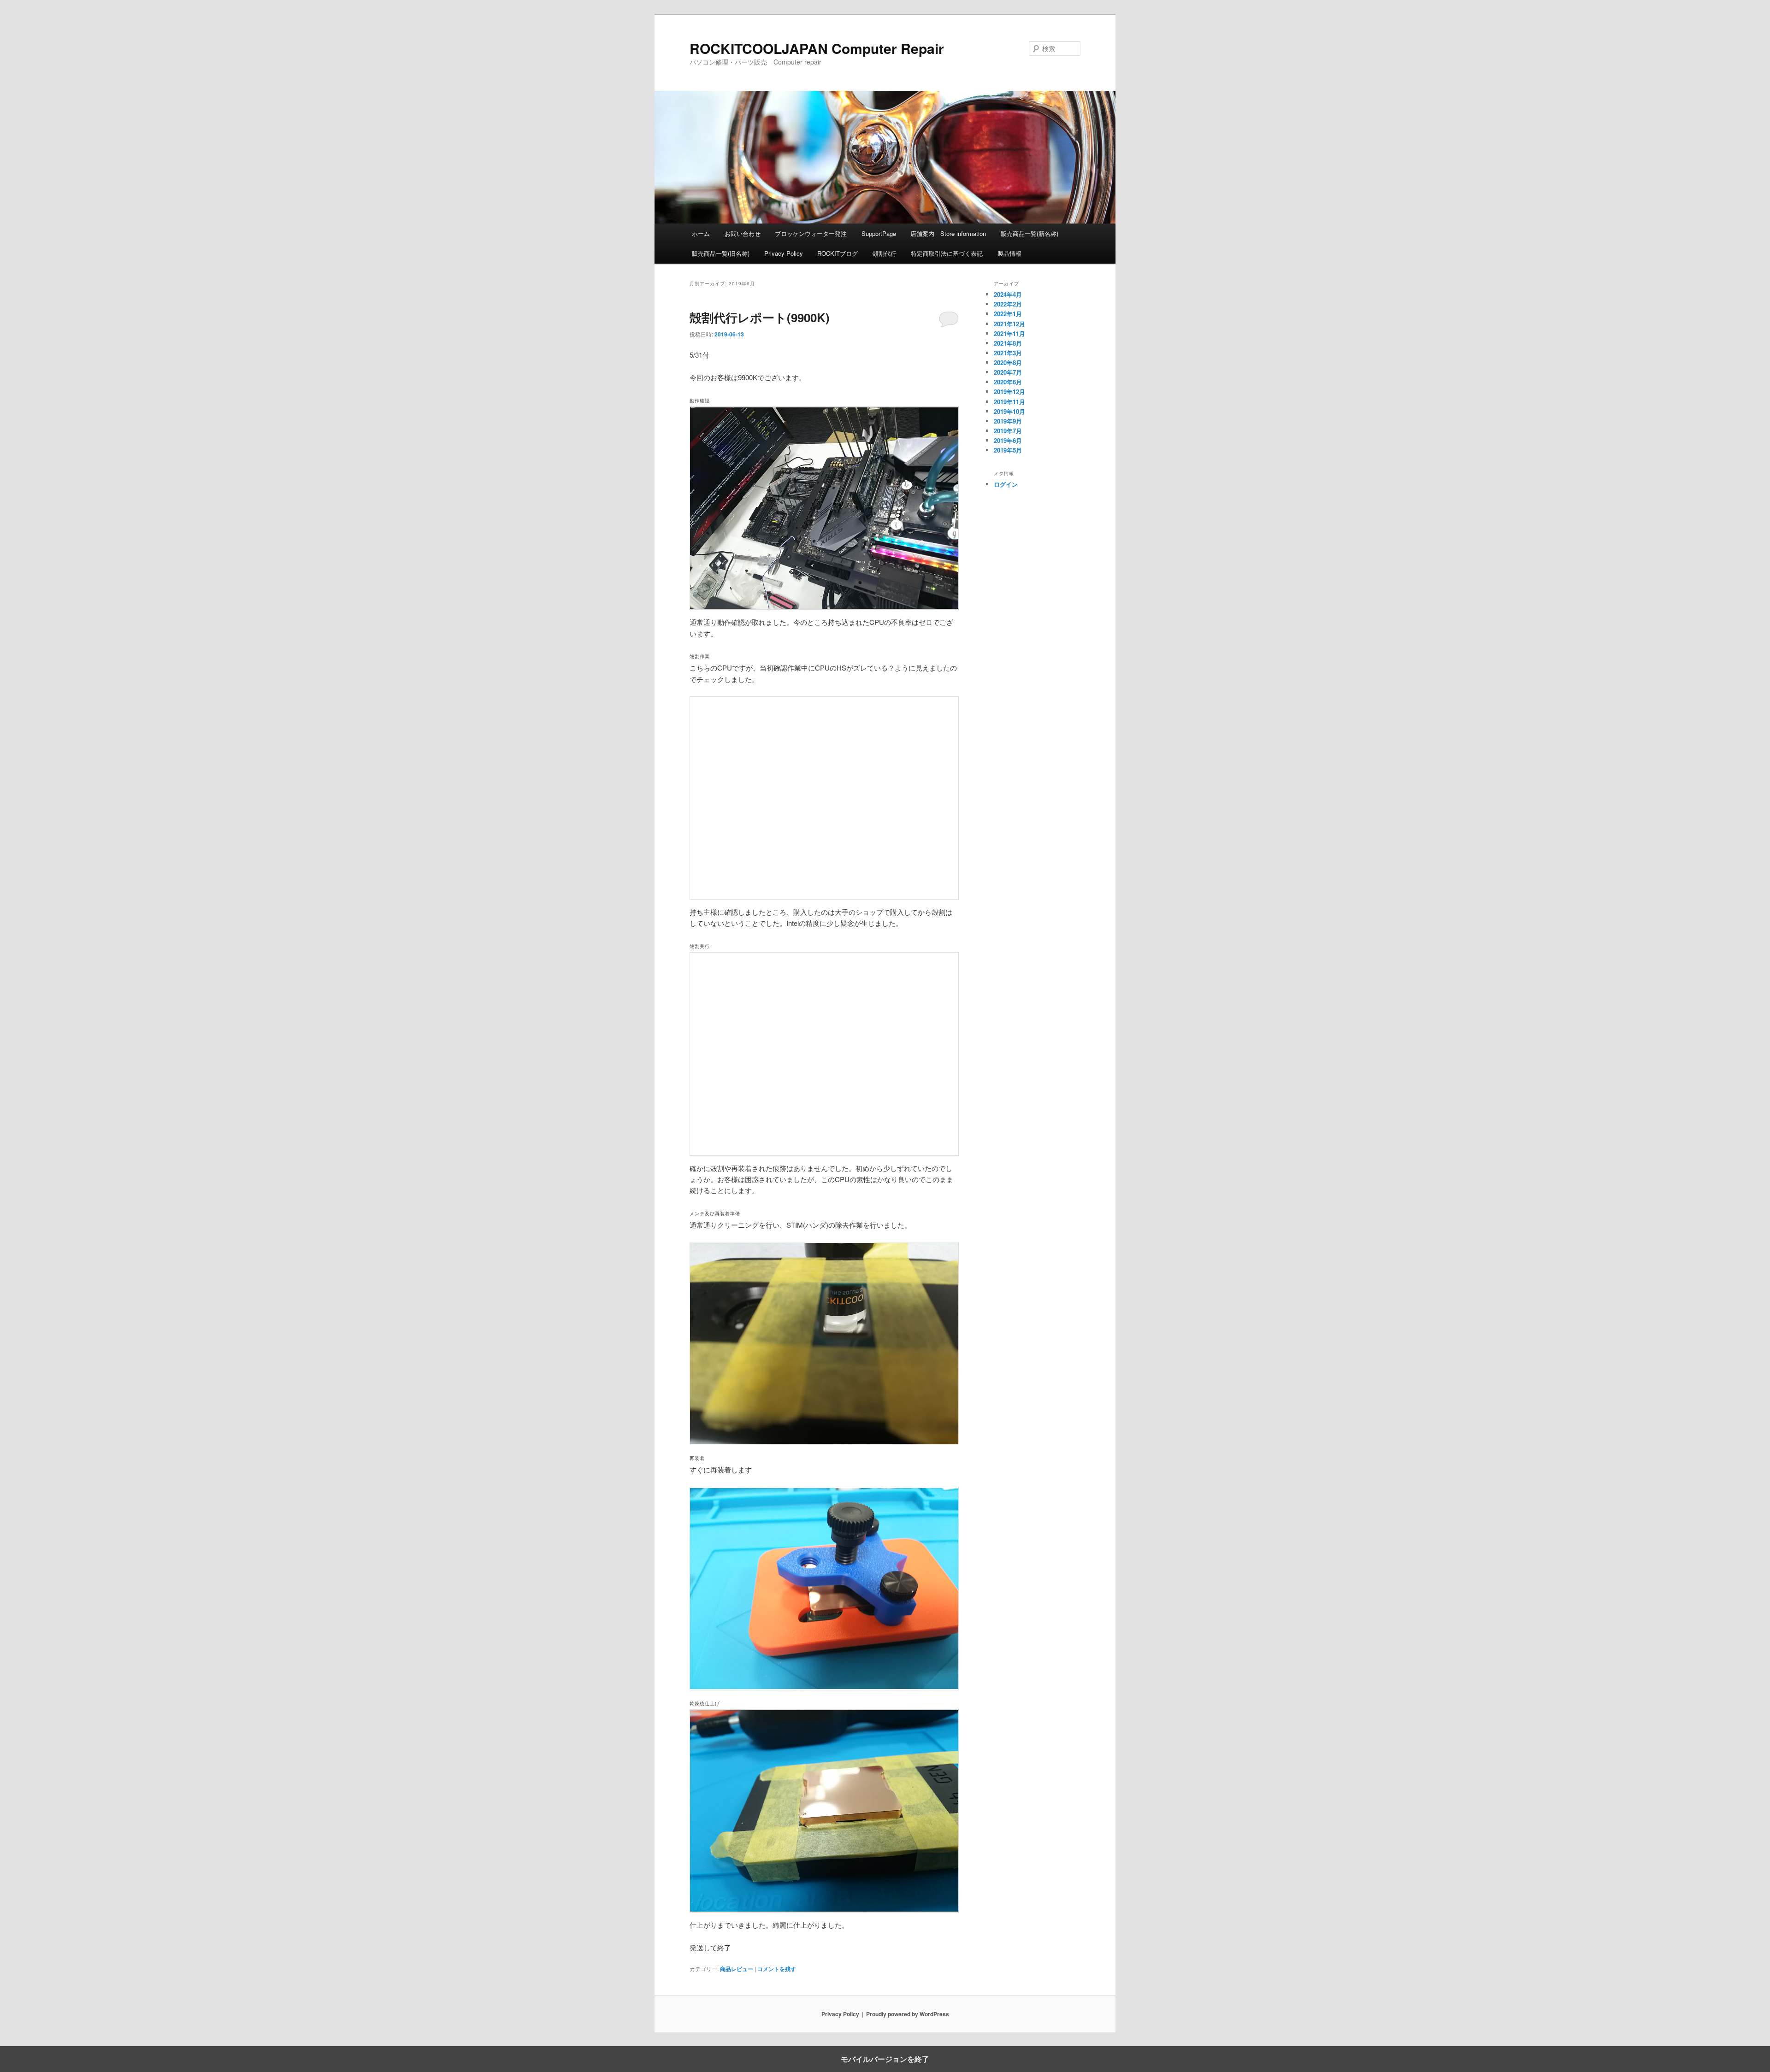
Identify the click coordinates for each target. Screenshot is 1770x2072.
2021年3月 (1008, 353)
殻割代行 (885, 253)
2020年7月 (1008, 372)
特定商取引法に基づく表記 (947, 253)
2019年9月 (1008, 421)
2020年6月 (1008, 382)
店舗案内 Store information (948, 233)
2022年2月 (1008, 304)
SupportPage (879, 233)
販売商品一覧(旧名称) (721, 253)
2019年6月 (1008, 440)
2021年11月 (1009, 333)
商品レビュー (737, 1969)
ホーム (701, 233)
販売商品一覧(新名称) (1030, 233)
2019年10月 (1009, 411)
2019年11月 (1009, 402)
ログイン (1006, 484)
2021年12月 (1009, 324)
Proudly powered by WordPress (908, 2014)
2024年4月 (1008, 294)
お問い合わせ (743, 233)
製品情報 (1009, 253)
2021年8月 (1008, 343)
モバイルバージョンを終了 (885, 2059)
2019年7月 (1008, 431)
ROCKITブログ (838, 253)
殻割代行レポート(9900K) (760, 317)
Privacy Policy (784, 253)
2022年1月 (1008, 314)
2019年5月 (1008, 450)
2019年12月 (1009, 391)
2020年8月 (1008, 362)
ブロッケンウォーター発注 (811, 233)
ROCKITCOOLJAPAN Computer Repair (817, 48)
